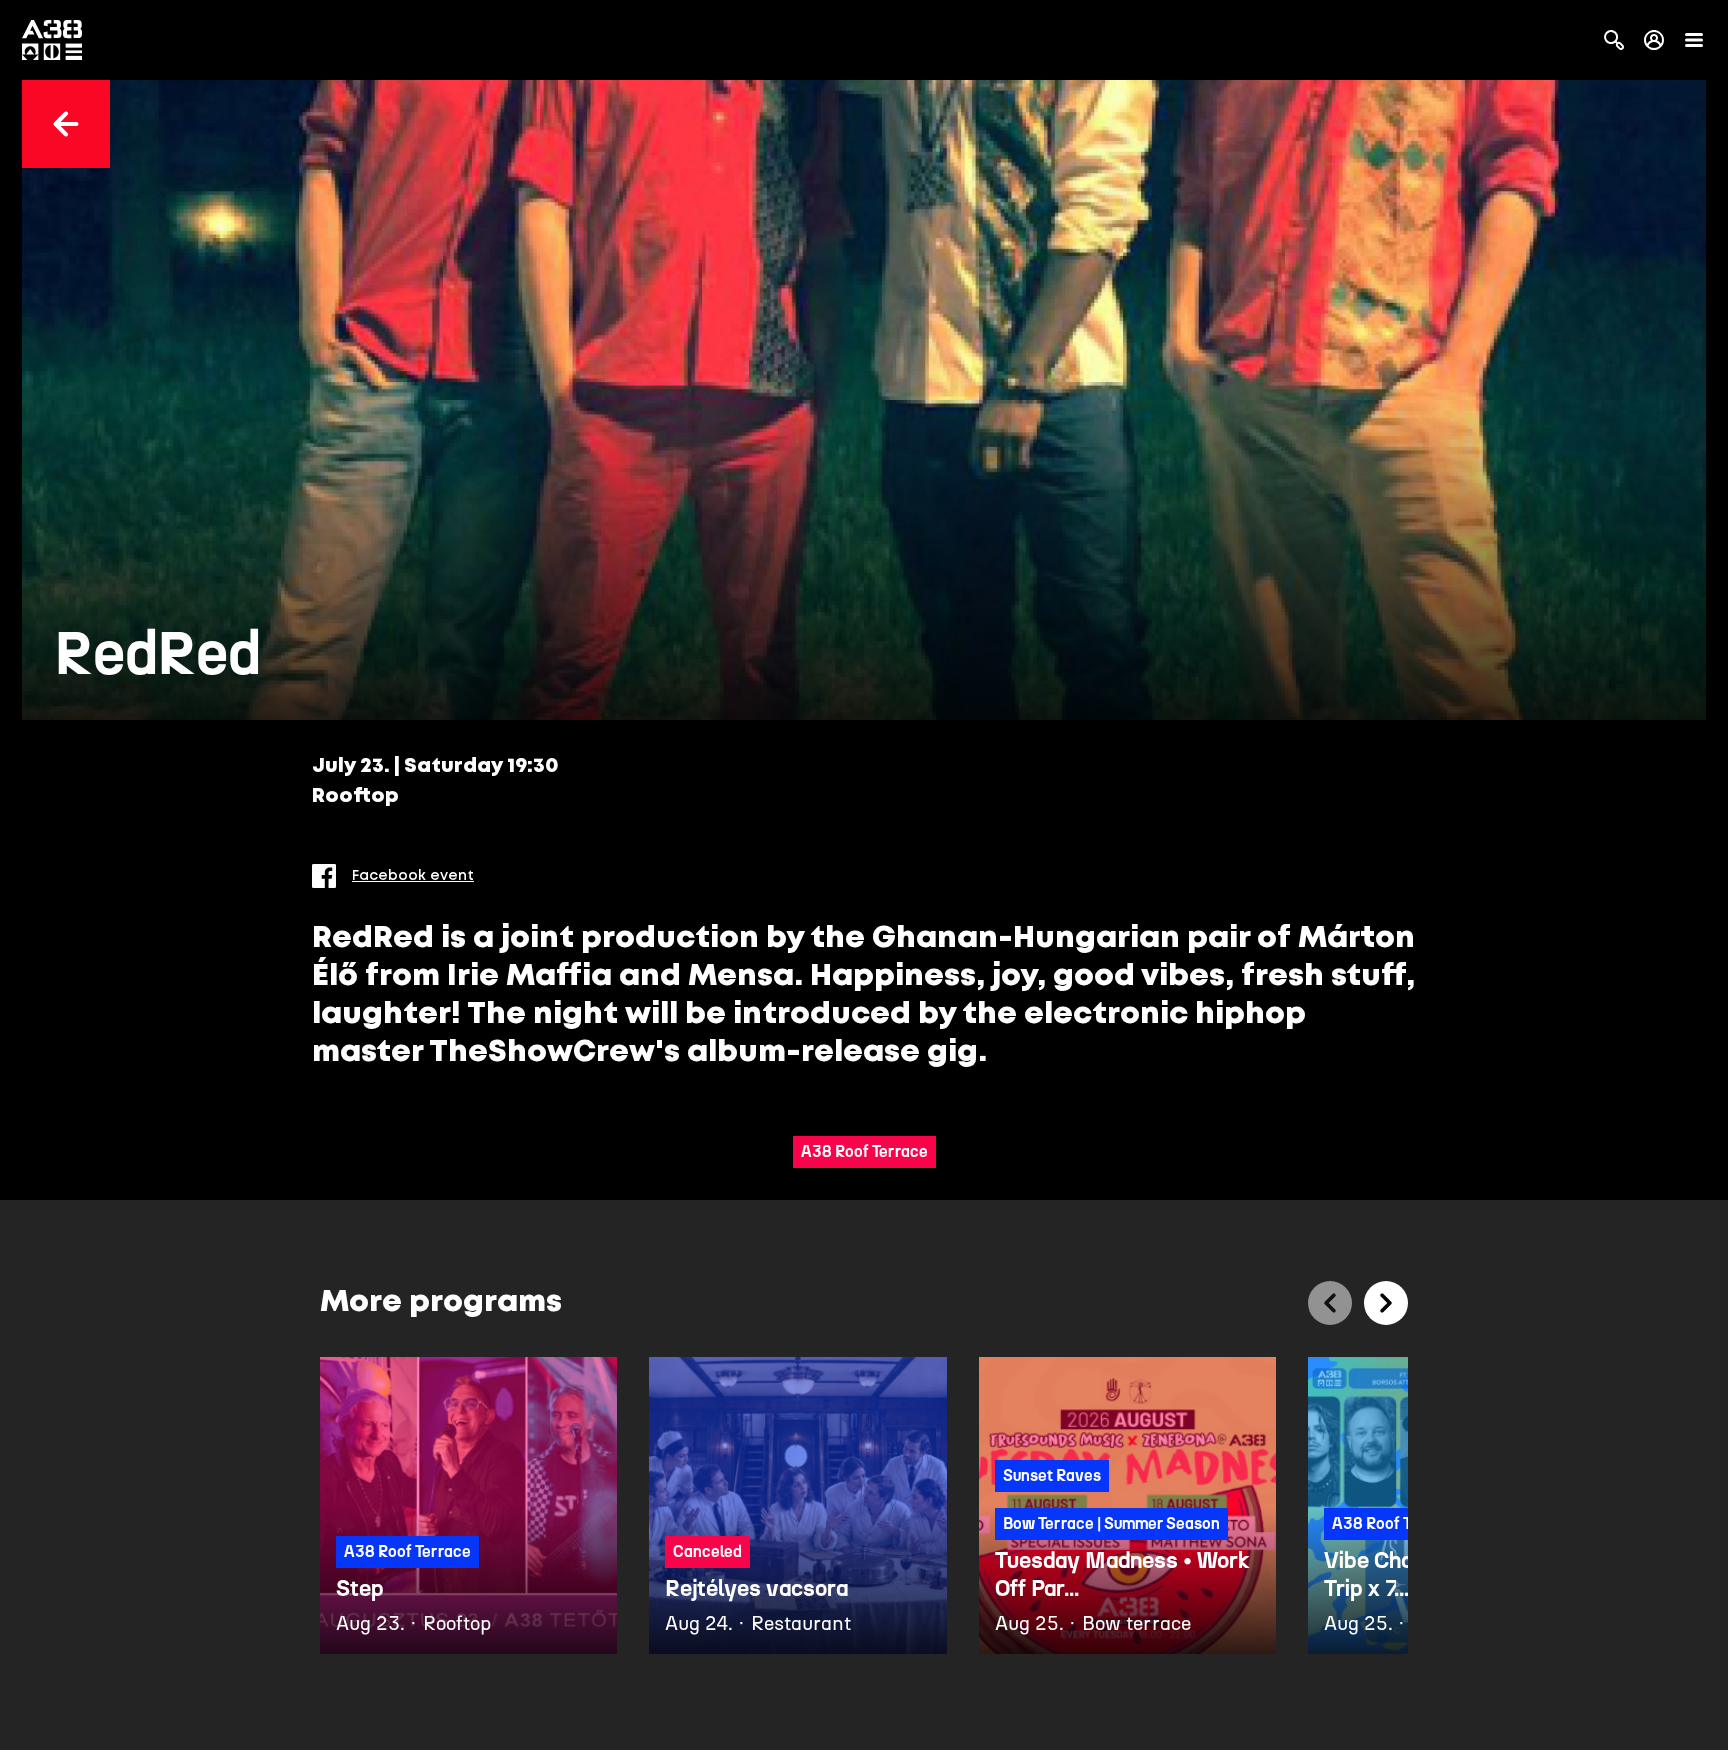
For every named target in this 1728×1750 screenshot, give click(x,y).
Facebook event (413, 876)
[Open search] (1614, 40)
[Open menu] (1694, 40)
